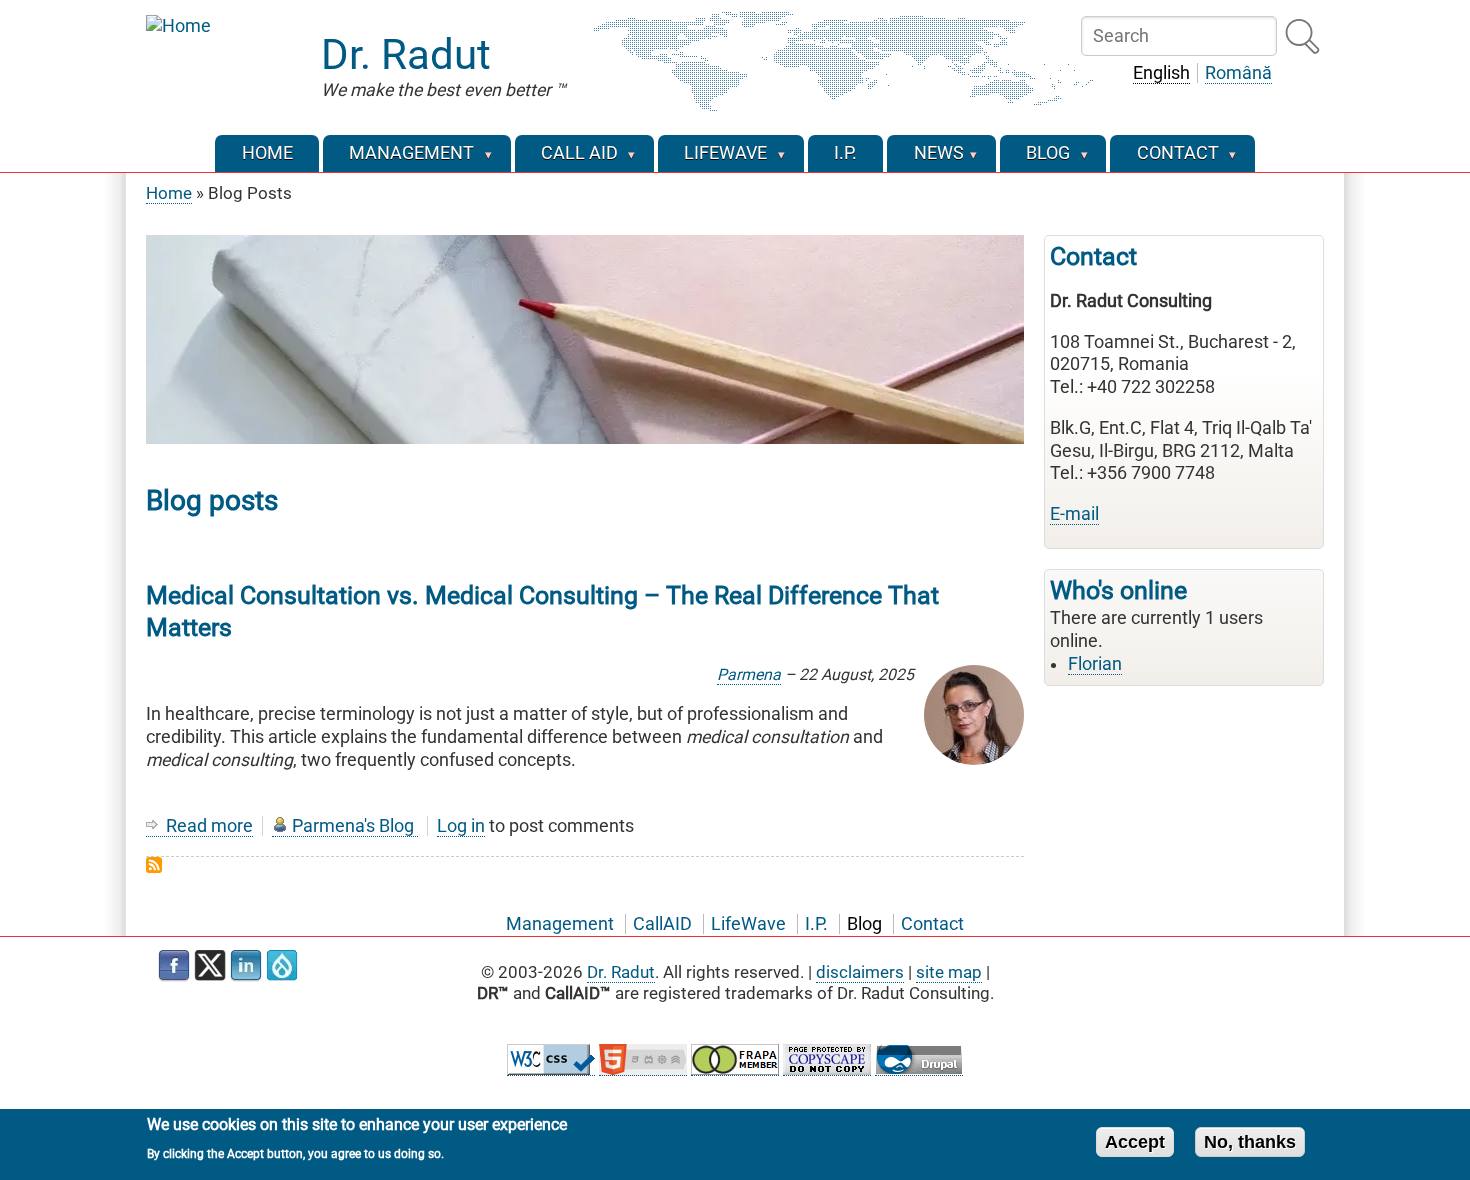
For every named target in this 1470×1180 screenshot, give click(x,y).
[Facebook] (174, 966)
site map (949, 972)
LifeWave (748, 924)
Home (169, 193)
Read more (209, 826)
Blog (864, 924)
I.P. (816, 924)
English (1161, 73)
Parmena (749, 674)
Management (560, 924)
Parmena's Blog (353, 826)
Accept (1135, 1141)
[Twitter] (210, 966)
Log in (461, 826)
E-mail (1074, 514)
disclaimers (860, 972)
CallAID (662, 924)
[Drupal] (282, 966)
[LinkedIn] (246, 966)
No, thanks (1250, 1141)
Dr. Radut (406, 54)
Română (1238, 73)
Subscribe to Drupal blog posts (154, 865)
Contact (932, 924)
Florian (1095, 664)
